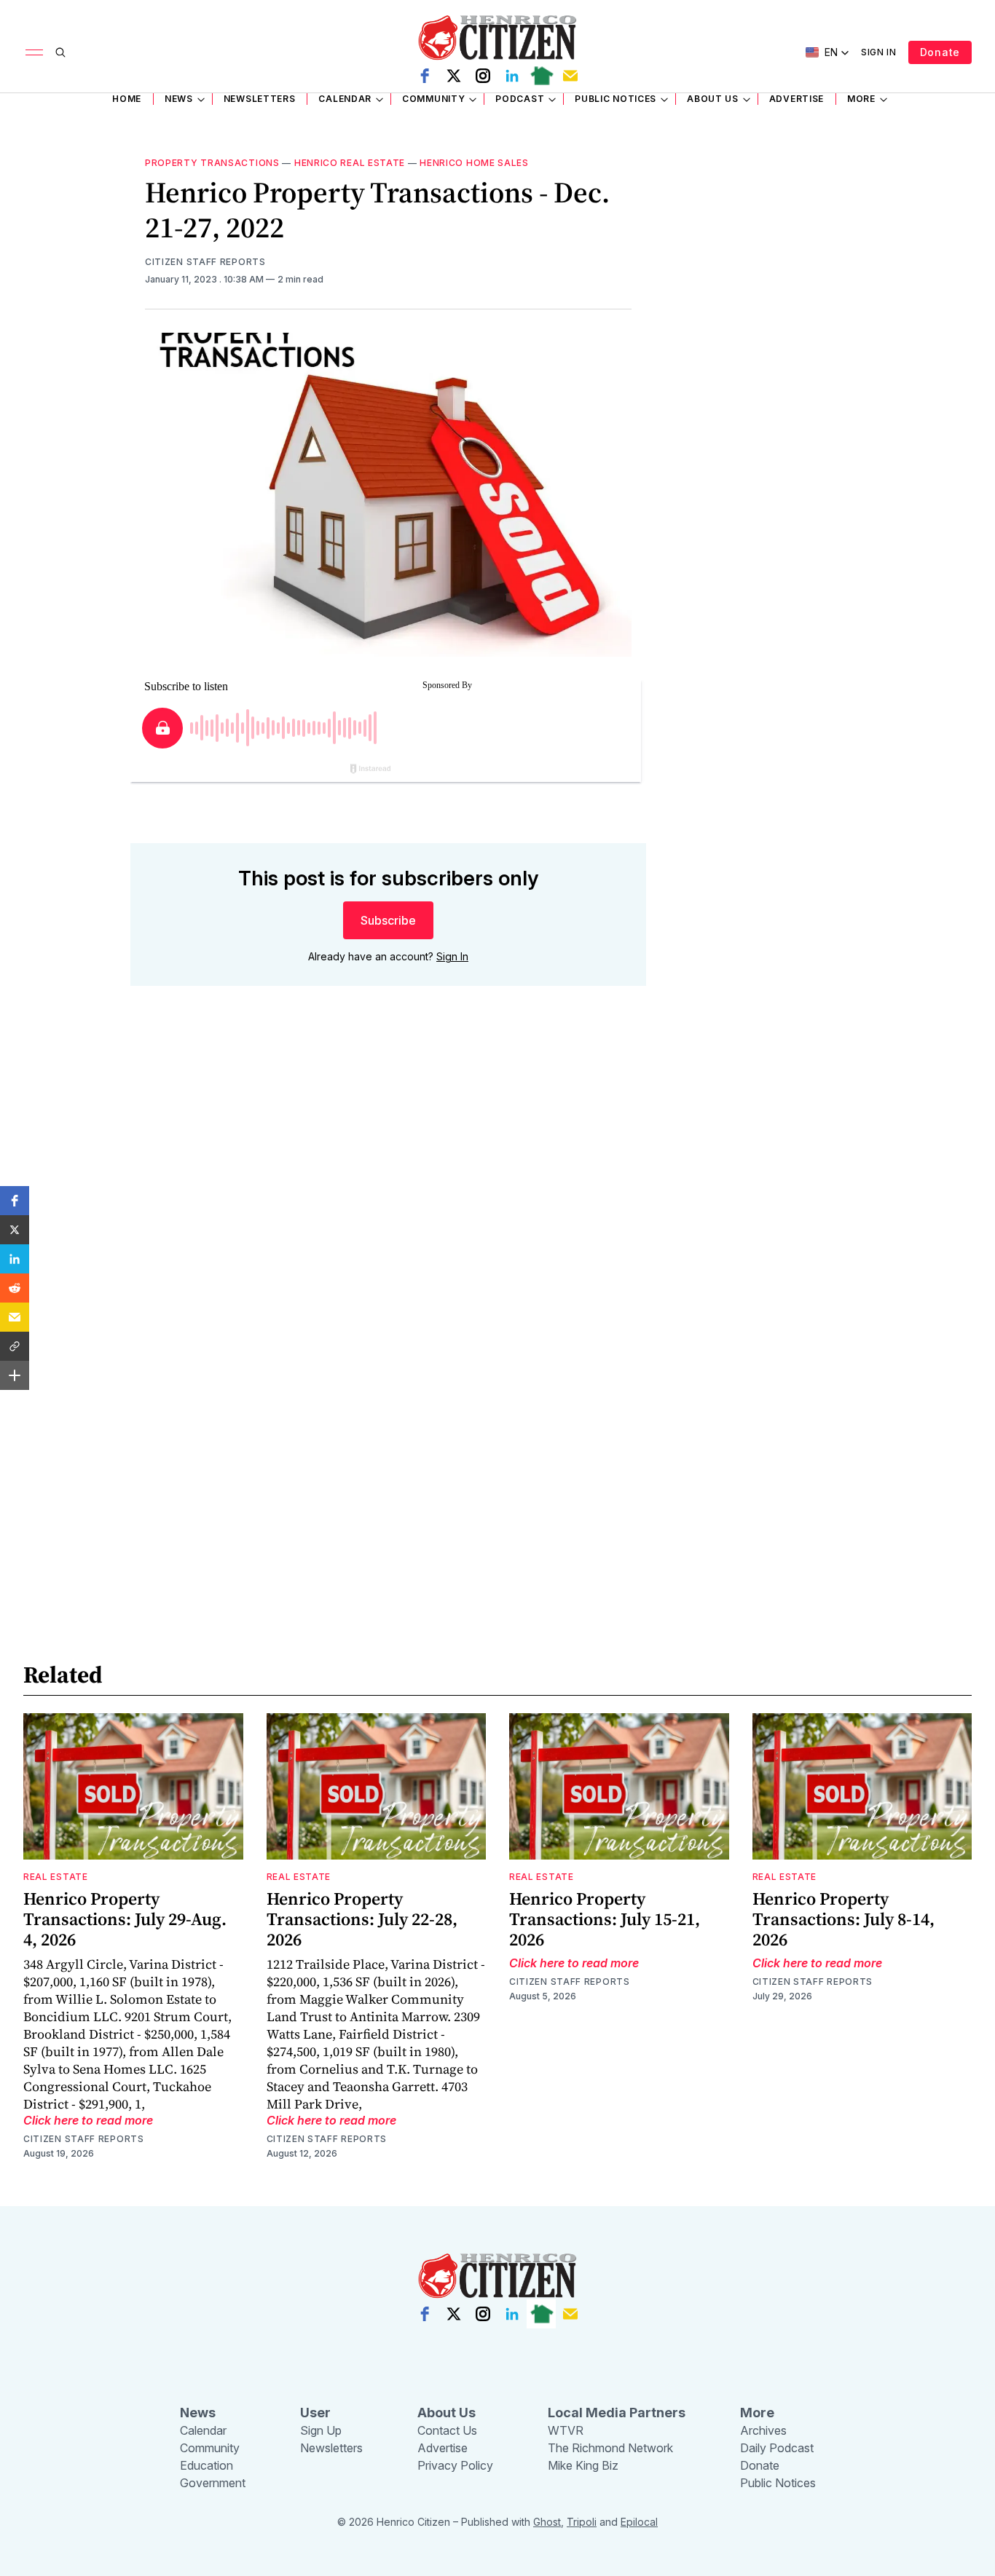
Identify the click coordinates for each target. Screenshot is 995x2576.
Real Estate (56, 1877)
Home (127, 99)
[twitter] (454, 76)
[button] (15, 1201)
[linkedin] (512, 76)
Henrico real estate (350, 163)
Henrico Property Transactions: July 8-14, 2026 (843, 1919)
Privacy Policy (455, 2465)
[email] (570, 76)
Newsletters (260, 99)
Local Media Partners (617, 2413)
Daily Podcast (777, 2448)
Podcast (520, 99)
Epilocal (639, 2522)
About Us (713, 99)
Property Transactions (212, 163)
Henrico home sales (474, 163)
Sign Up (321, 2430)
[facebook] (425, 76)
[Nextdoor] (541, 76)
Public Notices (616, 99)
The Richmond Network (610, 2448)
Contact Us (447, 2430)
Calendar (345, 99)
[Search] (60, 52)
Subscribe (388, 920)
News (179, 99)
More (861, 99)
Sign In (879, 52)
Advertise (797, 99)
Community (433, 99)
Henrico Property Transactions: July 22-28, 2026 (362, 1919)
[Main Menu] (34, 52)
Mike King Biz (583, 2465)
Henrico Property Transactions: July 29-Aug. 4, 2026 (125, 1919)
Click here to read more (88, 2120)
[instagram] (483, 76)
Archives (763, 2430)
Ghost (547, 2522)
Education (207, 2465)
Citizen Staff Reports (205, 262)
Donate (940, 52)
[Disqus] (388, 1206)
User (315, 2413)
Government (213, 2483)
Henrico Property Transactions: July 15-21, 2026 (605, 1919)
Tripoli (582, 2522)
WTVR (566, 2430)
